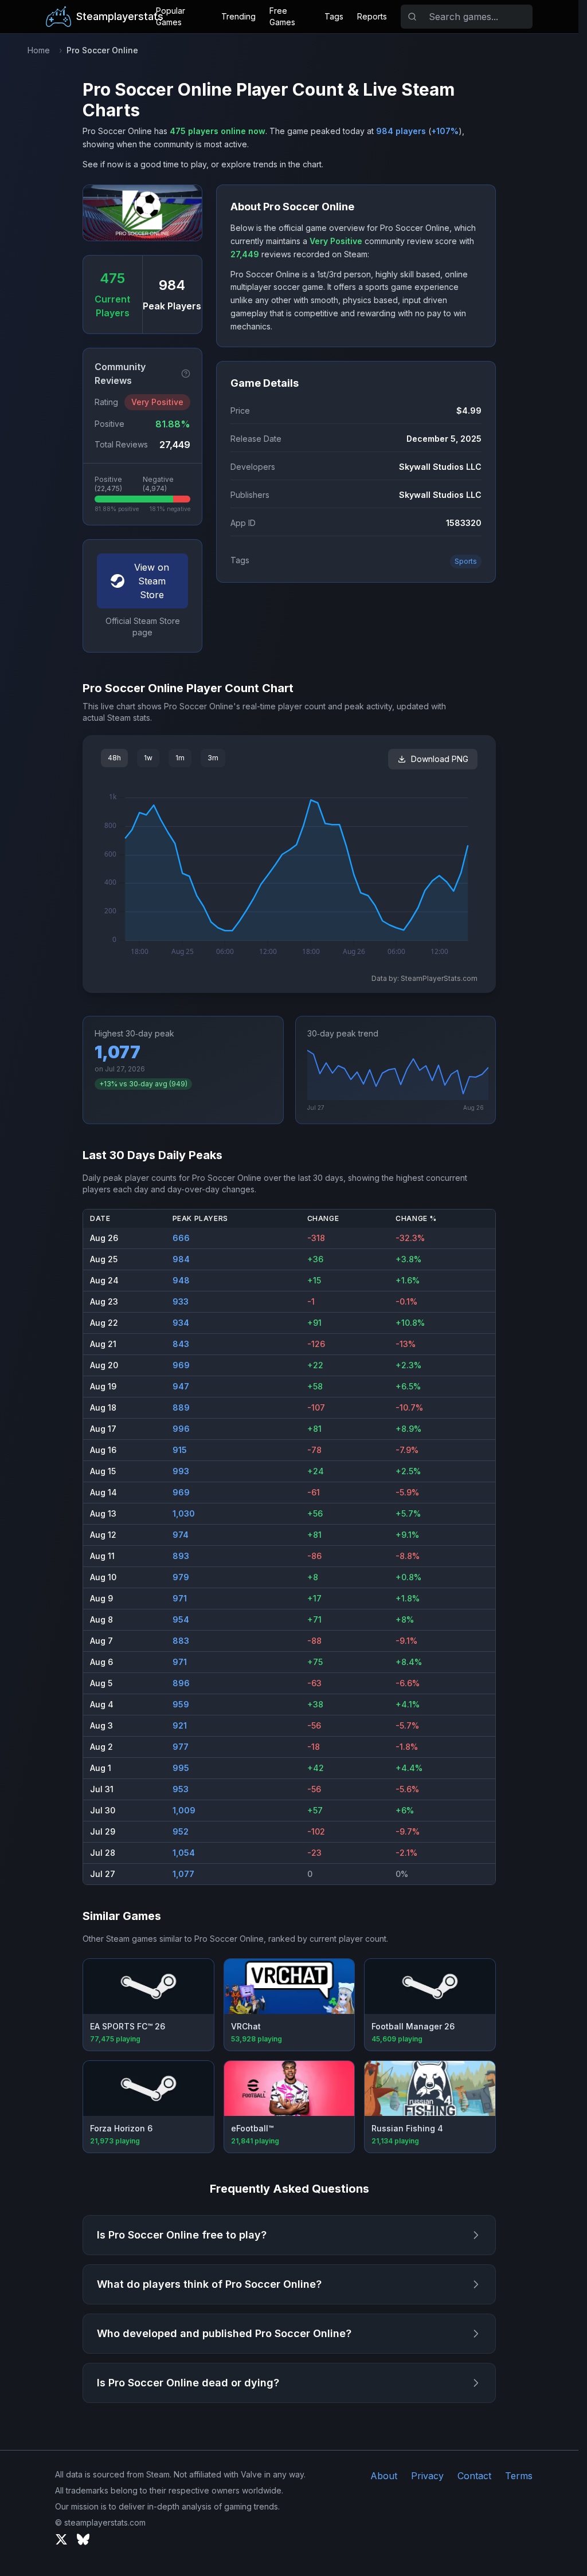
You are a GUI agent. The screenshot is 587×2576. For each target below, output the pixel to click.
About (384, 2476)
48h (114, 758)
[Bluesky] (83, 2539)
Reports (372, 16)
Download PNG (440, 759)
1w (148, 758)
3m (213, 758)
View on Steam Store (152, 581)
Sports (466, 561)
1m (180, 758)
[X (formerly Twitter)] (61, 2539)
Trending (238, 16)
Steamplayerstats (120, 16)
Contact (474, 2476)
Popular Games (171, 16)
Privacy (427, 2476)
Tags (334, 16)
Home (39, 50)
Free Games (282, 16)
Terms (519, 2476)
